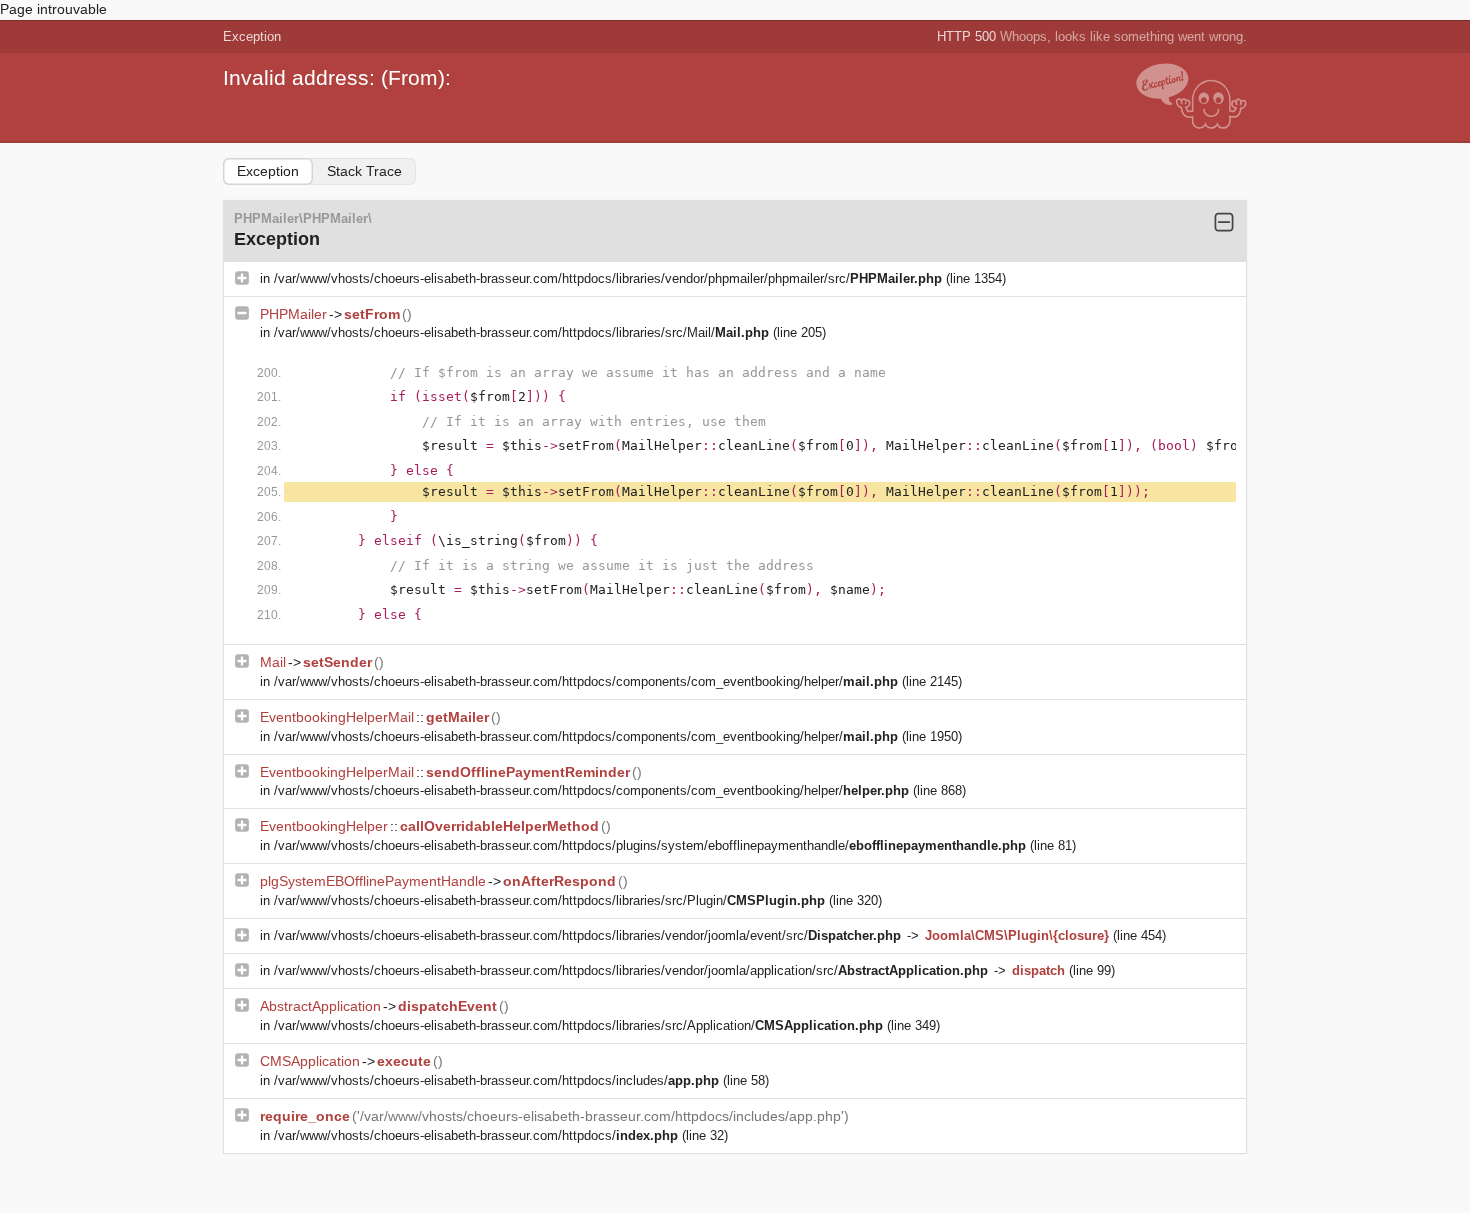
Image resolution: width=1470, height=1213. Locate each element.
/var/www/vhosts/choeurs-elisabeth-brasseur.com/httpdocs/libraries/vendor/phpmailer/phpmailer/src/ (608, 278)
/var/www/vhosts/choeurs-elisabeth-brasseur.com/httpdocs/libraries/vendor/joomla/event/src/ (587, 935)
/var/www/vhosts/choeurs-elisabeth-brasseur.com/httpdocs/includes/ (496, 1080)
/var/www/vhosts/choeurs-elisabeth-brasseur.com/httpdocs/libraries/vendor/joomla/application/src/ (631, 970)
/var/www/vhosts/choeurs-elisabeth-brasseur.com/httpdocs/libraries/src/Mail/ (521, 332)
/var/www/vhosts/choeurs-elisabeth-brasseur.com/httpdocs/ (476, 1135)
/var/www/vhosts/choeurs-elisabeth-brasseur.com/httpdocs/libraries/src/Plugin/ (549, 900)
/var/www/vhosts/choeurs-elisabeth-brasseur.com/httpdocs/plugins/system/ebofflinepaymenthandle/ (650, 845)
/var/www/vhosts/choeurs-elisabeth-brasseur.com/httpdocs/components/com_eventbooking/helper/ (586, 681)
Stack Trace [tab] (364, 171)
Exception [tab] (268, 171)
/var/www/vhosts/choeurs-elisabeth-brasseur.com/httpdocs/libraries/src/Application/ (578, 1025)
